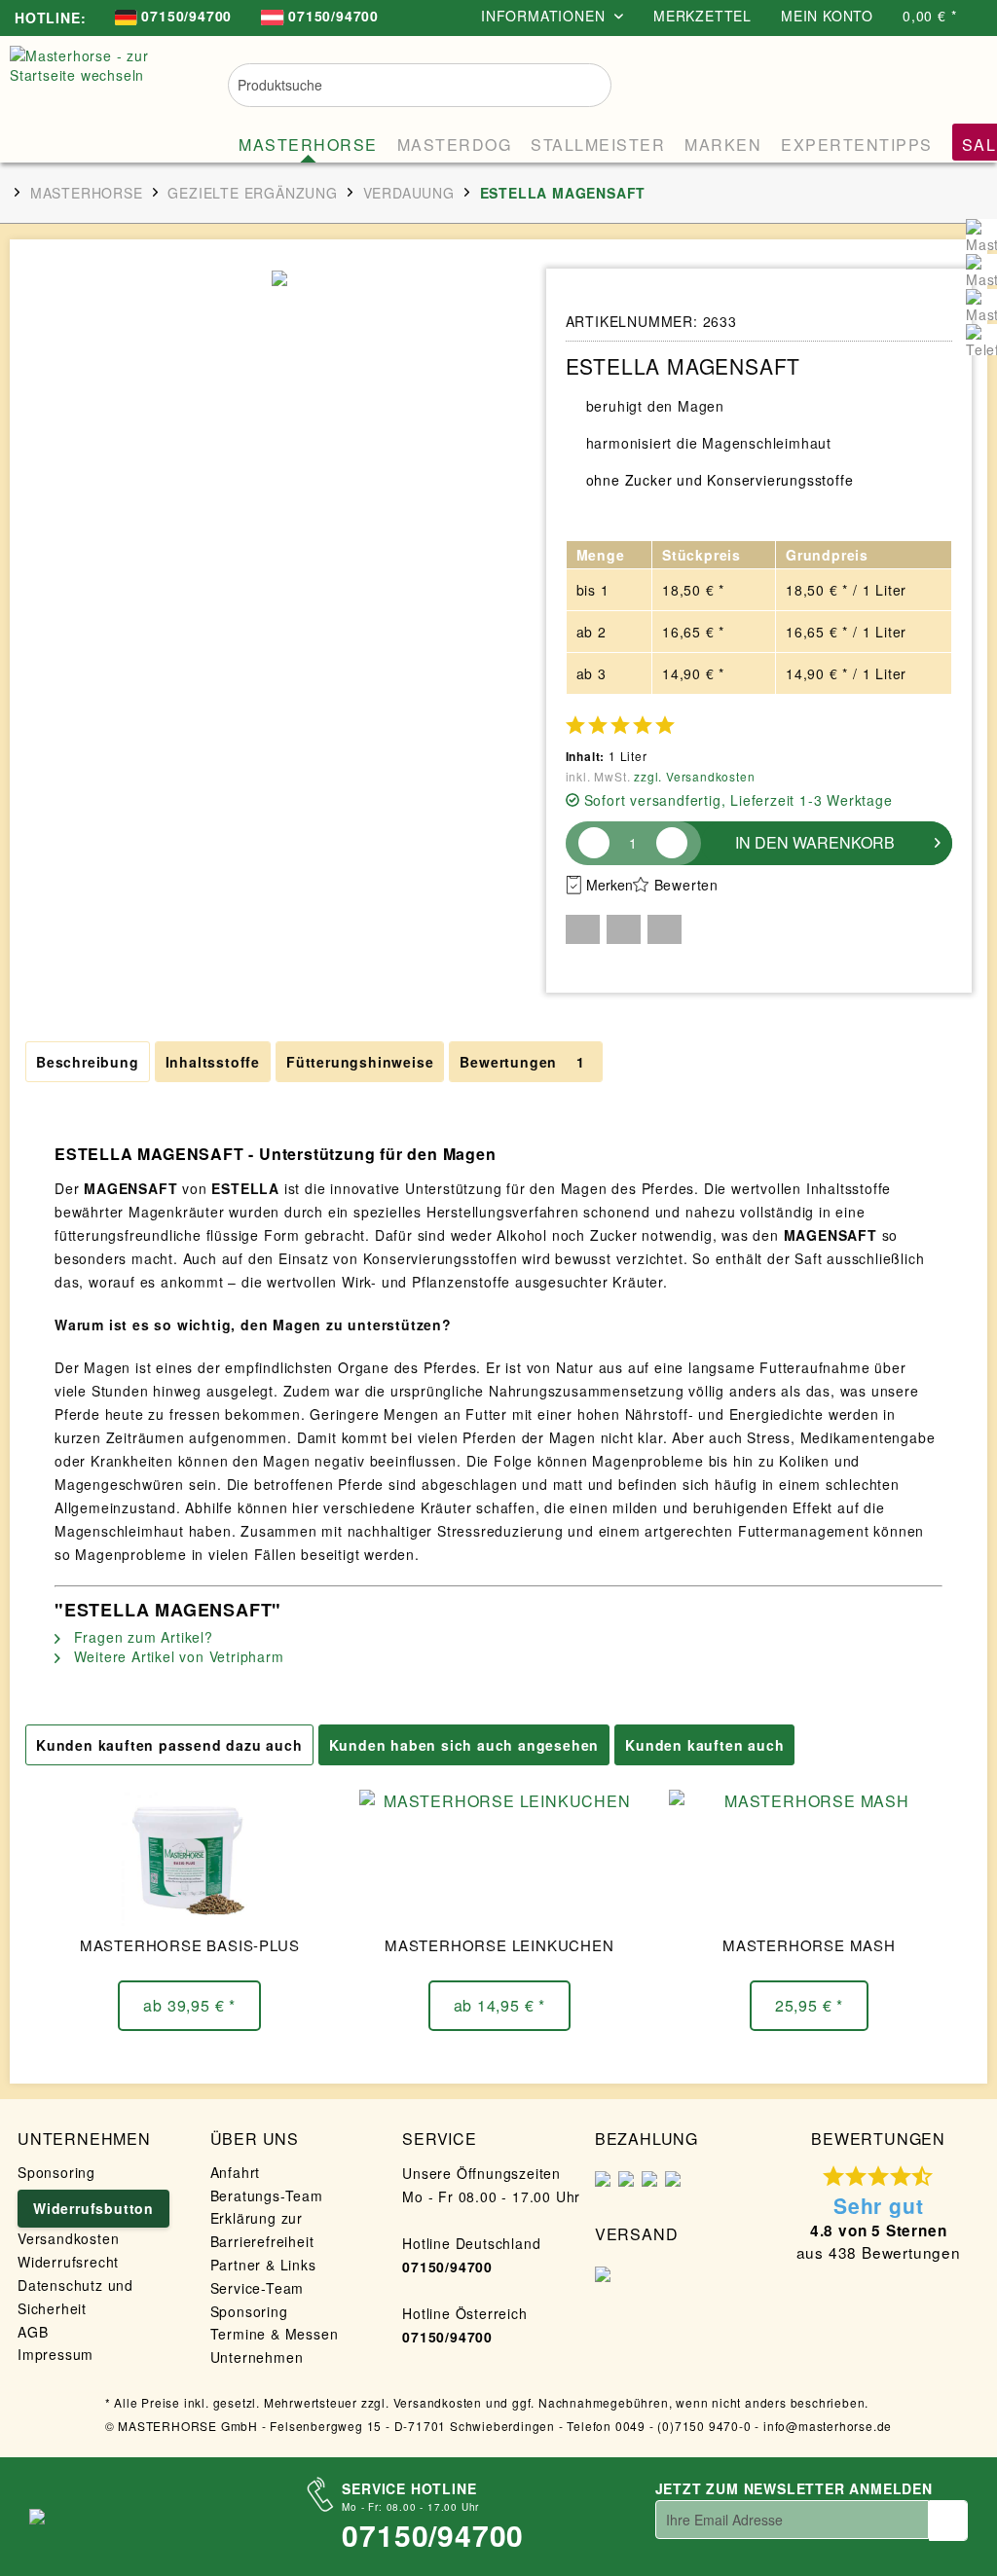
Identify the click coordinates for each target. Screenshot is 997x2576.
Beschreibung (88, 1062)
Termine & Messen (275, 2334)
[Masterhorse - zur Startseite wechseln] (100, 94)
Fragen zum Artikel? (141, 1637)
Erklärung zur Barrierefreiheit (262, 2230)
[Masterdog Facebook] (981, 270)
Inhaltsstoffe (213, 1062)
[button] (583, 929)
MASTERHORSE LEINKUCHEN (499, 1945)
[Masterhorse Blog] (981, 305)
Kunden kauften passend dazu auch (169, 1745)
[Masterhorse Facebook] (981, 235)
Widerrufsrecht (68, 2262)
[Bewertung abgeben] (620, 725)
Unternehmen (257, 2357)
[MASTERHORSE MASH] (809, 1858)
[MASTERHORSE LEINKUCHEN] (499, 1858)
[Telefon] (981, 340)
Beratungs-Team (267, 2195)
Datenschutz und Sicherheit (75, 2297)
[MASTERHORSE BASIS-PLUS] (189, 1858)
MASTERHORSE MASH (809, 1945)
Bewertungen (522, 1062)
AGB (33, 2332)
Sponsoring (56, 2172)
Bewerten (686, 885)
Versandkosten (68, 2238)
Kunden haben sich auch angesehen (464, 1745)
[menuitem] (173, 18)
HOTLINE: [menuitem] (50, 18)
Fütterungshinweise (360, 1062)
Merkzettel (702, 16)
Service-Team (258, 2288)
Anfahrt (236, 2172)
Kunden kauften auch (704, 1745)
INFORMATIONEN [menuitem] (545, 16)
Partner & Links (263, 2265)
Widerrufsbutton (93, 2208)
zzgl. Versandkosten (694, 776)
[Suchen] (584, 83)
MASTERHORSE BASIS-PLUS (190, 1945)
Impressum (55, 2354)
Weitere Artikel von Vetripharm (177, 1656)
